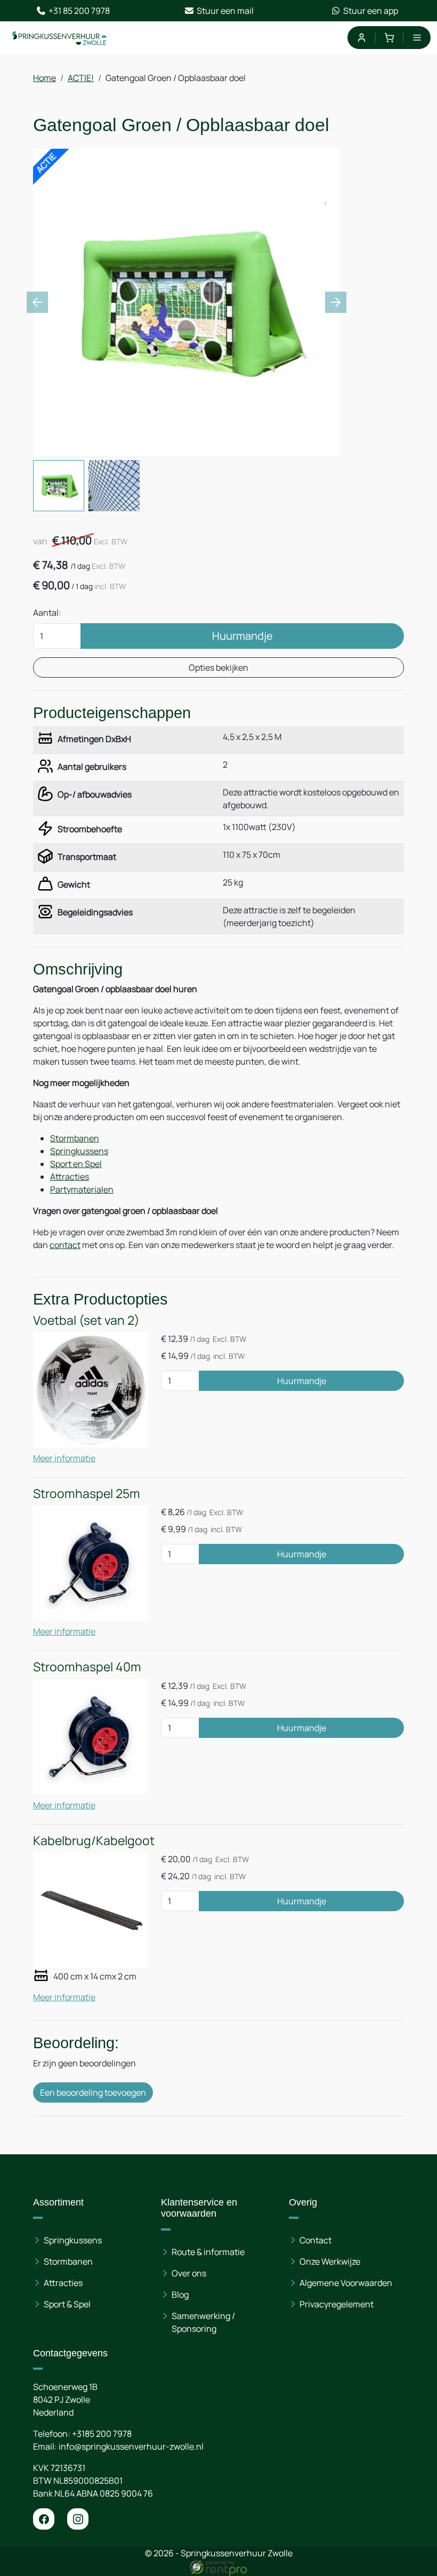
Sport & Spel (67, 2304)
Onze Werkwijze (330, 2261)
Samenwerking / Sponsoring (203, 2322)
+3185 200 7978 (102, 2434)
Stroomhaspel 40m (87, 1667)
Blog (180, 2295)
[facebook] (44, 2519)
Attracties (70, 1177)
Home (44, 78)
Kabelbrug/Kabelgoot (94, 1841)
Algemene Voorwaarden (346, 2283)
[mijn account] (361, 38)
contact (65, 1245)
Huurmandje (242, 636)
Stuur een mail (225, 11)
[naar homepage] (60, 38)
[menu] (417, 38)
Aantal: (47, 613)
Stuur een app (371, 11)
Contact (315, 2240)
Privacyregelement (337, 2304)
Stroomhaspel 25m (87, 1494)
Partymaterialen (82, 1189)
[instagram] (78, 2519)
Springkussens (79, 1151)
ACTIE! (81, 78)
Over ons (189, 2273)
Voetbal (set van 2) (86, 1320)
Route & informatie (208, 2252)
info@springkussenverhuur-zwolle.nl (131, 2446)
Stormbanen (75, 1138)
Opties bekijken (218, 667)
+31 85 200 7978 (79, 11)
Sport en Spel (76, 1164)
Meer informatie (64, 1458)
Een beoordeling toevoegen (93, 2092)
